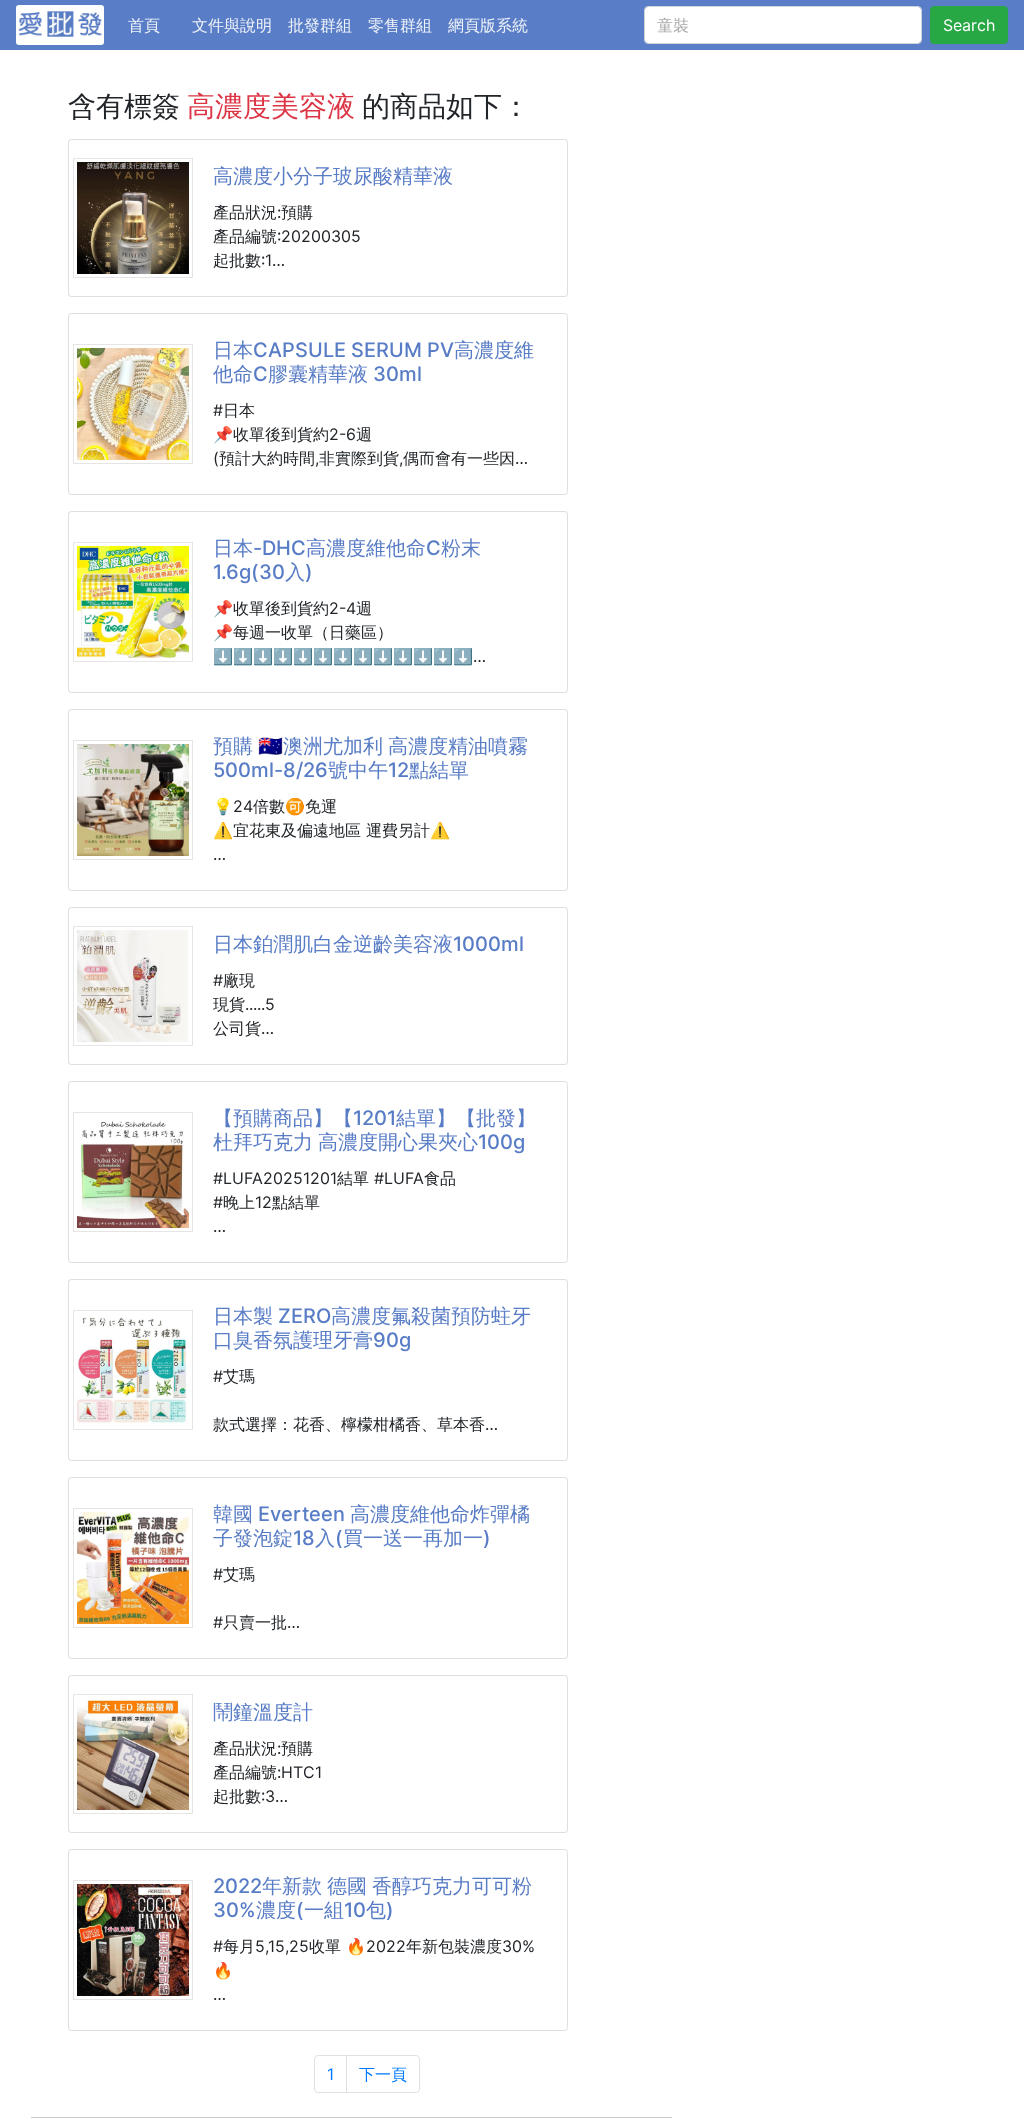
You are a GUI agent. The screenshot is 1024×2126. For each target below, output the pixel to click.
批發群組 (320, 25)
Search (969, 25)
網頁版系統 (488, 25)
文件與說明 (232, 25)
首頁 (156, 24)
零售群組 (400, 25)
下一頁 (383, 2074)
